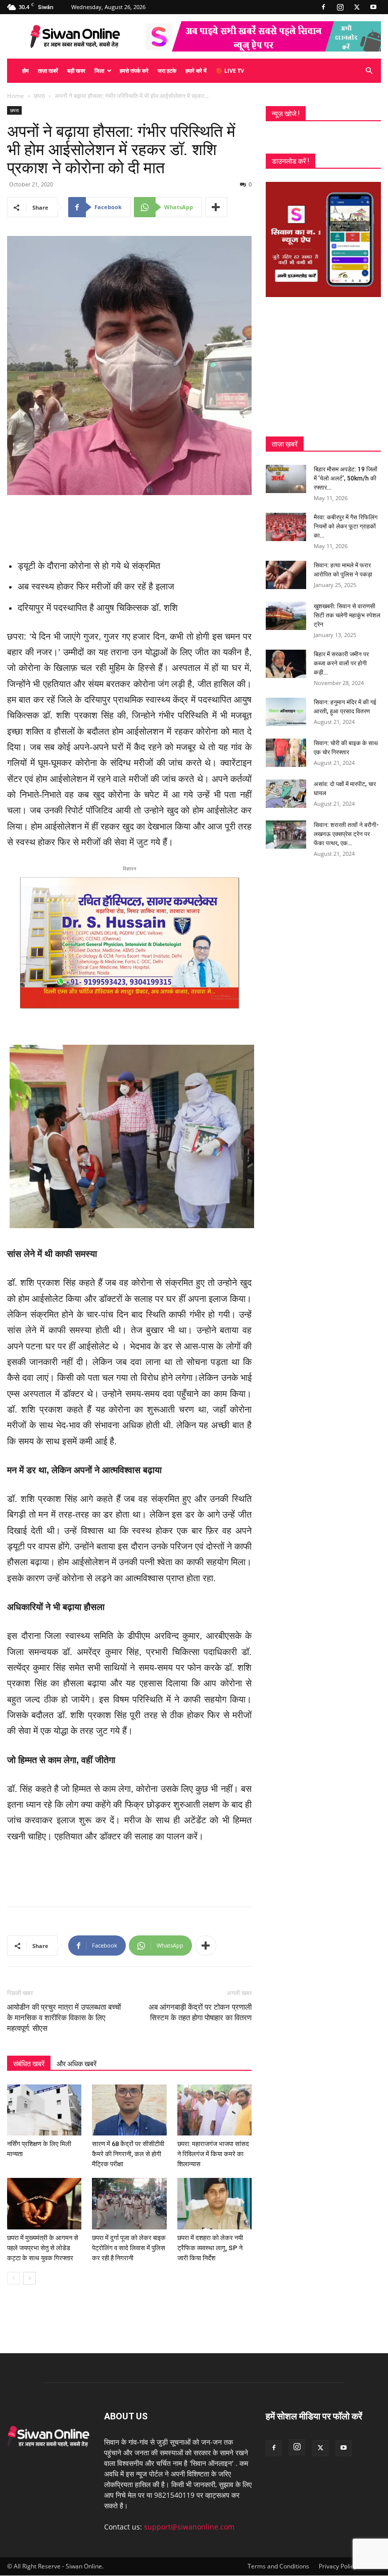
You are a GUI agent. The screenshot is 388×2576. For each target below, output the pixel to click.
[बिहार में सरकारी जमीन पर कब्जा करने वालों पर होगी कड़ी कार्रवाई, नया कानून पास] (286, 664)
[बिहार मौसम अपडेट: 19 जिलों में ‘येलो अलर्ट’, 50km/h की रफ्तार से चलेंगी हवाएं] (286, 479)
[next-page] (30, 2278)
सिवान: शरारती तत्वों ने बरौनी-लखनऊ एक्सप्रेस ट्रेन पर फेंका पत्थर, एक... (346, 834)
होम (26, 70)
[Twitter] (357, 7)
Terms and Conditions (278, 2566)
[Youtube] (373, 7)
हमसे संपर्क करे (134, 70)
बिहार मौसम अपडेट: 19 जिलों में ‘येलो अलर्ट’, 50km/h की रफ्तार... (346, 478)
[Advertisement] (129, 523)
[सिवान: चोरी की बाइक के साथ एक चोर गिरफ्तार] (286, 753)
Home (16, 96)
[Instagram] (340, 7)
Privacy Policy (338, 2566)
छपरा (39, 96)
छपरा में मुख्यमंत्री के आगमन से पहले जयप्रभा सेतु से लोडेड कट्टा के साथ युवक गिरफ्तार (43, 2248)
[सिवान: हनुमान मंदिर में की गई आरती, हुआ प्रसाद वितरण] (286, 712)
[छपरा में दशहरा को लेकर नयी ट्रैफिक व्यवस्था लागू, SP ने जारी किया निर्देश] (214, 2203)
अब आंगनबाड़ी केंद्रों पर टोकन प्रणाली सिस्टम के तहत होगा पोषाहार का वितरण (200, 2012)
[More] (216, 207)
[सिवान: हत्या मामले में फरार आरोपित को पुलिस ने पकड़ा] (286, 575)
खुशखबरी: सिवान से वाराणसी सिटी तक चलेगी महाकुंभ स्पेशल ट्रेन (347, 615)
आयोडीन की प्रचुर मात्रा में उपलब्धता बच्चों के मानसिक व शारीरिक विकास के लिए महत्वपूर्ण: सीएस (64, 2018)
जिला (99, 70)
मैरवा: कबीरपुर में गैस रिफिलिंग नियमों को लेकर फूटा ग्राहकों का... (346, 526)
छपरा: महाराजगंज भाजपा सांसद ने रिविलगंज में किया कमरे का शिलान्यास (213, 2154)
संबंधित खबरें (29, 2064)
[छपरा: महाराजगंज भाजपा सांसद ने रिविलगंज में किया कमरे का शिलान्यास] (214, 2110)
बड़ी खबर (76, 70)
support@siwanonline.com (189, 2527)
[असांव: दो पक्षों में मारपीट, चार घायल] (286, 794)
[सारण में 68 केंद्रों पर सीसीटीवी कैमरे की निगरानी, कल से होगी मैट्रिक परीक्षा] (129, 2110)
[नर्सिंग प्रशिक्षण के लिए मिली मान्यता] (44, 2110)
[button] (369, 71)
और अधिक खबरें (77, 2064)
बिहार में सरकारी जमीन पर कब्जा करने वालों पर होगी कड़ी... (341, 663)
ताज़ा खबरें (48, 70)
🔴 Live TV (230, 70)
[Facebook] (323, 7)
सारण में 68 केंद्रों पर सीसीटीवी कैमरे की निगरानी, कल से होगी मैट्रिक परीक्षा (128, 2154)
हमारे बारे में (196, 70)
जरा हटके (167, 70)
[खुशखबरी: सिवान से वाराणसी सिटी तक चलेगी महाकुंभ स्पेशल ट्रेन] (286, 616)
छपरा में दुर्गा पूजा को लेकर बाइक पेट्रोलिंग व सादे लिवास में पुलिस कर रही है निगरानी (129, 2248)
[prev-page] (13, 2278)
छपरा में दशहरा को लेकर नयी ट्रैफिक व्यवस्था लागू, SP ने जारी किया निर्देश (210, 2248)
